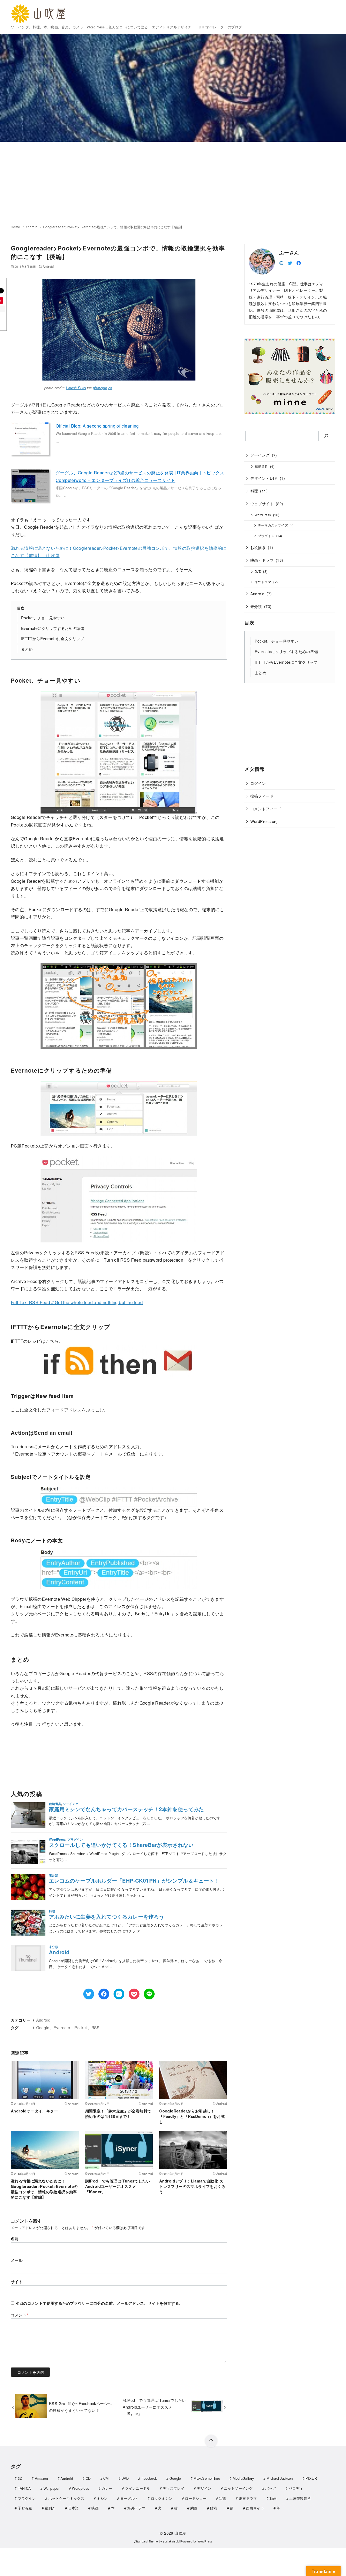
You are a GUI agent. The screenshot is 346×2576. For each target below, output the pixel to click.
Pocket (81, 2027)
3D (20, 2478)
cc (110, 388)
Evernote (62, 2027)
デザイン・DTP (264, 478)
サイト (17, 2281)
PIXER (311, 2478)
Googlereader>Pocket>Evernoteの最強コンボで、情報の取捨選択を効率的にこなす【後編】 (114, 227)
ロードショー (196, 2498)
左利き (50, 2508)
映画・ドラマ (262, 560)
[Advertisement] (173, 182)
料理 (254, 491)
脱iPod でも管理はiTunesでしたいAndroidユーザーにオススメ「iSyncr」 (118, 2186)
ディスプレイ (174, 2488)
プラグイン (266, 535)
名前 (15, 2238)
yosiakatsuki (171, 2541)
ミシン (102, 2498)
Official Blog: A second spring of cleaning (97, 426)
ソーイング (260, 455)
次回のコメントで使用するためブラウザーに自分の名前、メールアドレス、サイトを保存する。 (99, 2303)
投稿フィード (262, 796)
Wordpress (80, 2488)
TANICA (24, 2488)
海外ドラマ (263, 582)
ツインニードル (137, 2488)
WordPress (263, 515)
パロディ (296, 2488)
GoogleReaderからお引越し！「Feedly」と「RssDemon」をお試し (192, 2116)
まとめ (27, 649)
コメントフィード (266, 808)
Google (43, 2027)
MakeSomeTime (207, 2478)
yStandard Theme (146, 2541)
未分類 (256, 606)
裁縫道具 (261, 466)
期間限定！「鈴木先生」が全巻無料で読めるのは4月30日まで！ (118, 2114)
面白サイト (255, 2508)
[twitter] (290, 262)
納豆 (194, 2508)
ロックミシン (162, 2498)
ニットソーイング (238, 2488)
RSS (96, 2027)
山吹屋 (180, 2533)
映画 (95, 2508)
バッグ (271, 2488)
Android (32, 227)
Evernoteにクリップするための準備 (53, 628)
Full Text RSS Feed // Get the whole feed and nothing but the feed (77, 1302)
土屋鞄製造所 (300, 2498)
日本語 (74, 2508)
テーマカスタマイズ (273, 525)
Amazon (41, 2478)
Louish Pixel (76, 388)
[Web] (281, 262)
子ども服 (25, 2508)
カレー (107, 2488)
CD (88, 2478)
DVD (258, 571)
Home (16, 227)
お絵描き (258, 547)
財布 (214, 2508)
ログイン (258, 783)
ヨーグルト (129, 2498)
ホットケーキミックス (66, 2498)
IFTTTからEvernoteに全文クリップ (53, 638)
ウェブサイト (262, 503)
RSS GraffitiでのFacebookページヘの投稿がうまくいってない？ (80, 2407)
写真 (223, 2498)
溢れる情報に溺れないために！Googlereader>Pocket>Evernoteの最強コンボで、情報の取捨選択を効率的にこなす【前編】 (44, 2189)
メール (17, 2260)
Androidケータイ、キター (34, 2111)
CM (106, 2478)
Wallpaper (51, 2488)
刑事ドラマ (248, 2498)
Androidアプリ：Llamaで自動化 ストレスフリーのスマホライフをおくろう (192, 2186)
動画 (273, 2498)
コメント (19, 2315)
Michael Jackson (280, 2478)
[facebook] (299, 262)
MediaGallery (243, 2478)
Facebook (149, 2478)
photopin (100, 388)
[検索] (326, 436)
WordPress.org (264, 821)
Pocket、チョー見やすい (43, 618)
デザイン (204, 2488)
